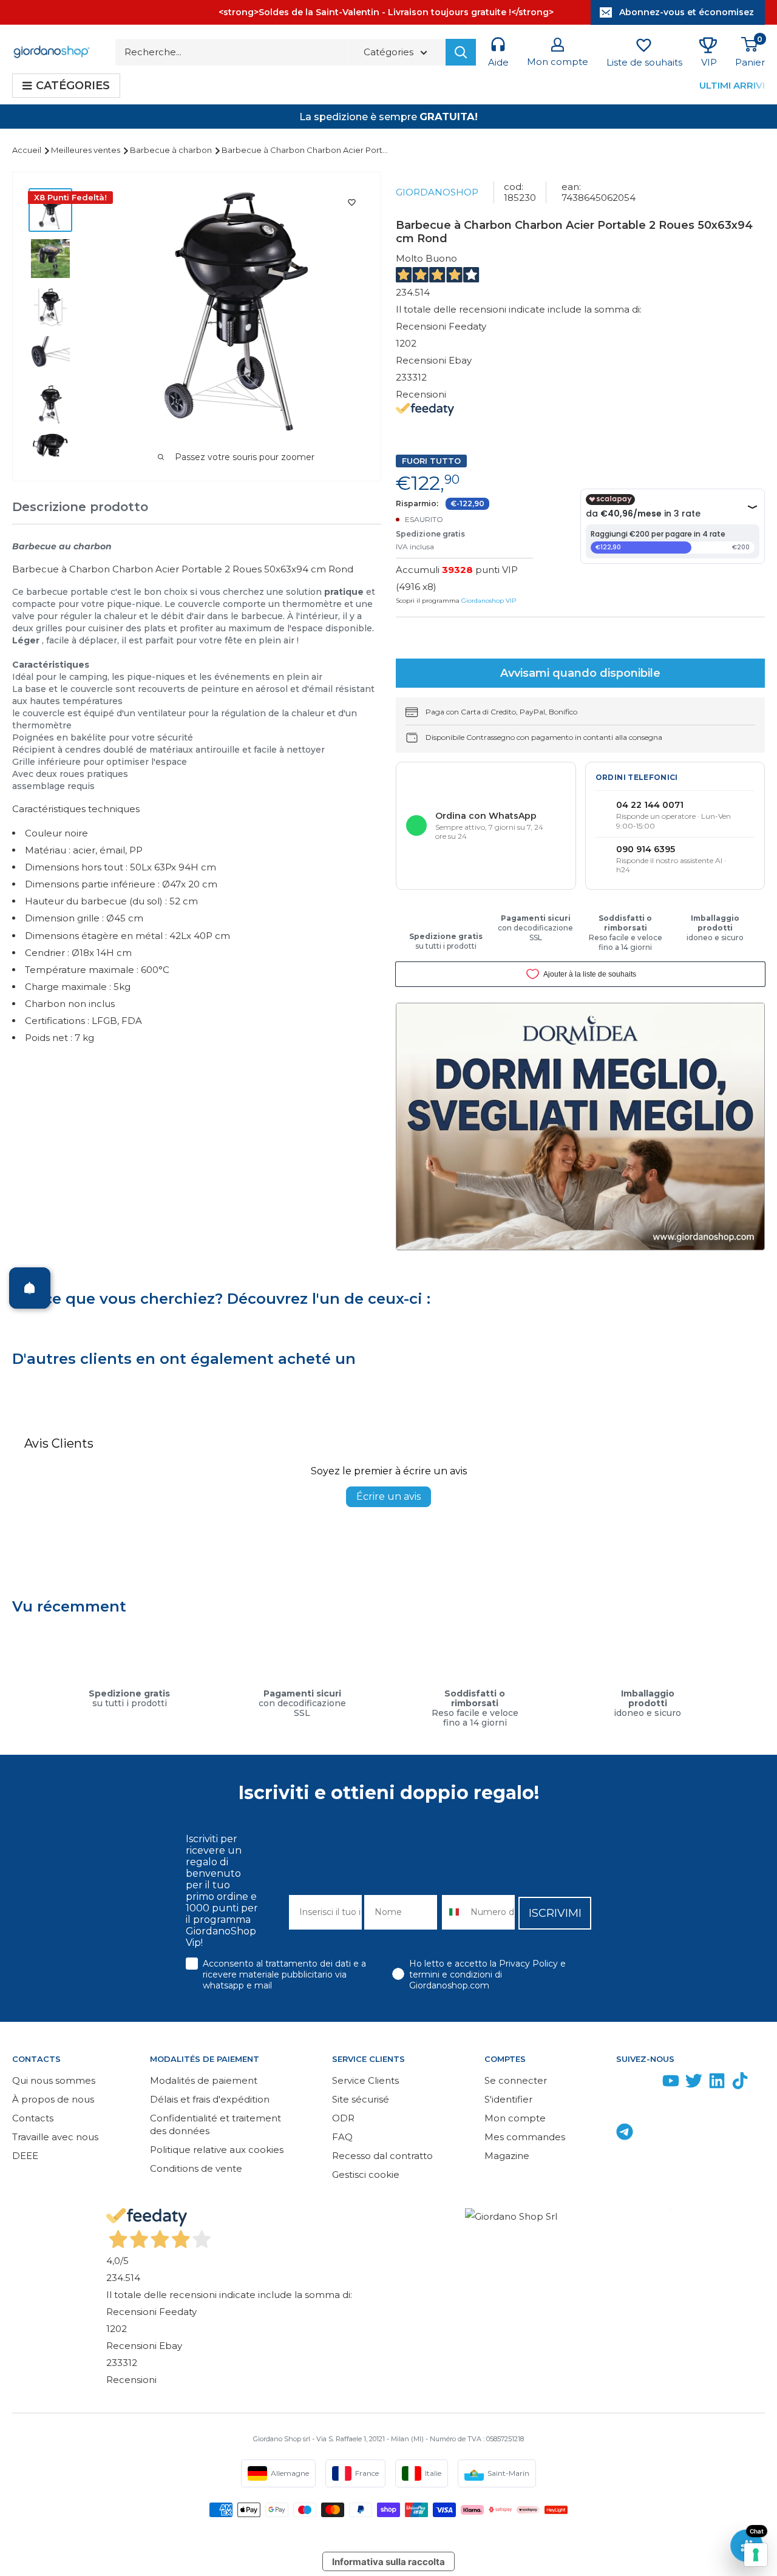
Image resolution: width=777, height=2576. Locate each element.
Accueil (28, 150)
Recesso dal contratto (382, 2156)
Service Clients (365, 2080)
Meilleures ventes (87, 150)
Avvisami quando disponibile (580, 673)
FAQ (342, 2137)
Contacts (33, 2118)
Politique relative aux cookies (217, 2150)
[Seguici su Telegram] (625, 2134)
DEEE (25, 2156)
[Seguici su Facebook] (625, 2083)
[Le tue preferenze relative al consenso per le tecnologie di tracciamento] (756, 2555)
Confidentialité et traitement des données (215, 2124)
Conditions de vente (196, 2168)
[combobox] (453, 1912)
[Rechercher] (461, 52)
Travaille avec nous (55, 2137)
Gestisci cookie (366, 2174)
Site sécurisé (361, 2099)
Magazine (507, 2156)
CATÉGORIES (73, 86)
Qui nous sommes (54, 2080)
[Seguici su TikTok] (740, 2083)
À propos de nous (53, 2099)
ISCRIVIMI (555, 1913)
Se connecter (516, 2080)
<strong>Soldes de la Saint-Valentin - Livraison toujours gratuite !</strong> (386, 12)
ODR (343, 2118)
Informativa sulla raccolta (388, 2562)
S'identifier (508, 2099)
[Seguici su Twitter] (694, 2083)
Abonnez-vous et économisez (687, 12)
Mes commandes (525, 2137)
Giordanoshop (437, 192)
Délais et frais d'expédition (210, 2099)
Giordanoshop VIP (489, 601)
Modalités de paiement (204, 2080)
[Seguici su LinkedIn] (717, 2083)
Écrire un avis (388, 1496)
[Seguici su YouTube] (671, 2083)
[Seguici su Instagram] (648, 2083)
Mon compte (515, 2118)
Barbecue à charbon (172, 150)
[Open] (30, 1288)
